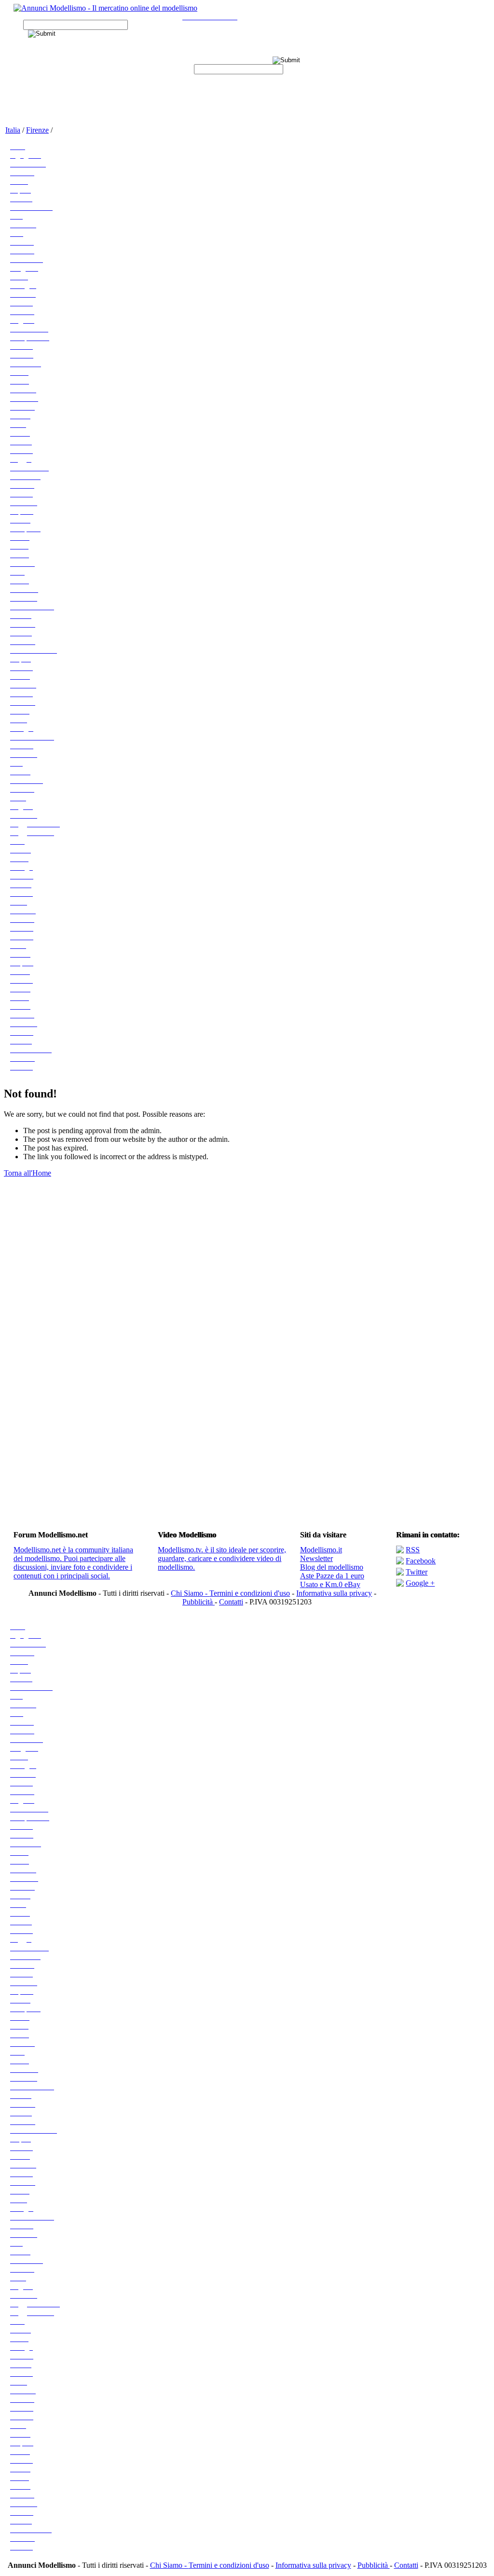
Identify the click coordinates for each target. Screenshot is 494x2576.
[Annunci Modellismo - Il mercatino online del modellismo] (105, 8)
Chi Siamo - (190, 1593)
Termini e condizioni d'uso (250, 1593)
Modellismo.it (321, 1550)
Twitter (417, 1572)
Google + (420, 1583)
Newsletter (316, 1558)
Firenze (37, 130)
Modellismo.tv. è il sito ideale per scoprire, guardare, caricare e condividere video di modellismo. (222, 1558)
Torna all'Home (27, 1173)
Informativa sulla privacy (334, 1593)
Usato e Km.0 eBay (330, 1584)
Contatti (231, 1602)
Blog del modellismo (332, 1567)
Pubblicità (199, 1602)
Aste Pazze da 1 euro (332, 1576)
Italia (13, 130)
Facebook (421, 1561)
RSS (413, 1550)
